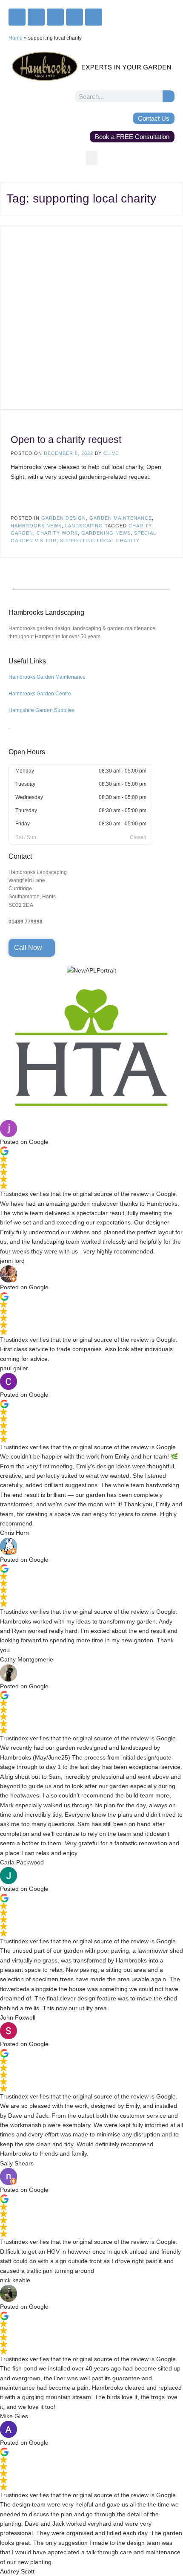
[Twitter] (55, 17)
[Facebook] (17, 17)
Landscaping (84, 526)
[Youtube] (74, 17)
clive (111, 453)
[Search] (169, 96)
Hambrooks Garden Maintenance (47, 677)
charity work (57, 533)
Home (16, 38)
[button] (91, 158)
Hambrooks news (36, 526)
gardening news (106, 533)
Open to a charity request (66, 440)
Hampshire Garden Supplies (41, 710)
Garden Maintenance (121, 518)
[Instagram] (36, 17)
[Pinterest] (94, 17)
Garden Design (64, 518)
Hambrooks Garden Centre (40, 694)
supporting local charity (100, 541)
